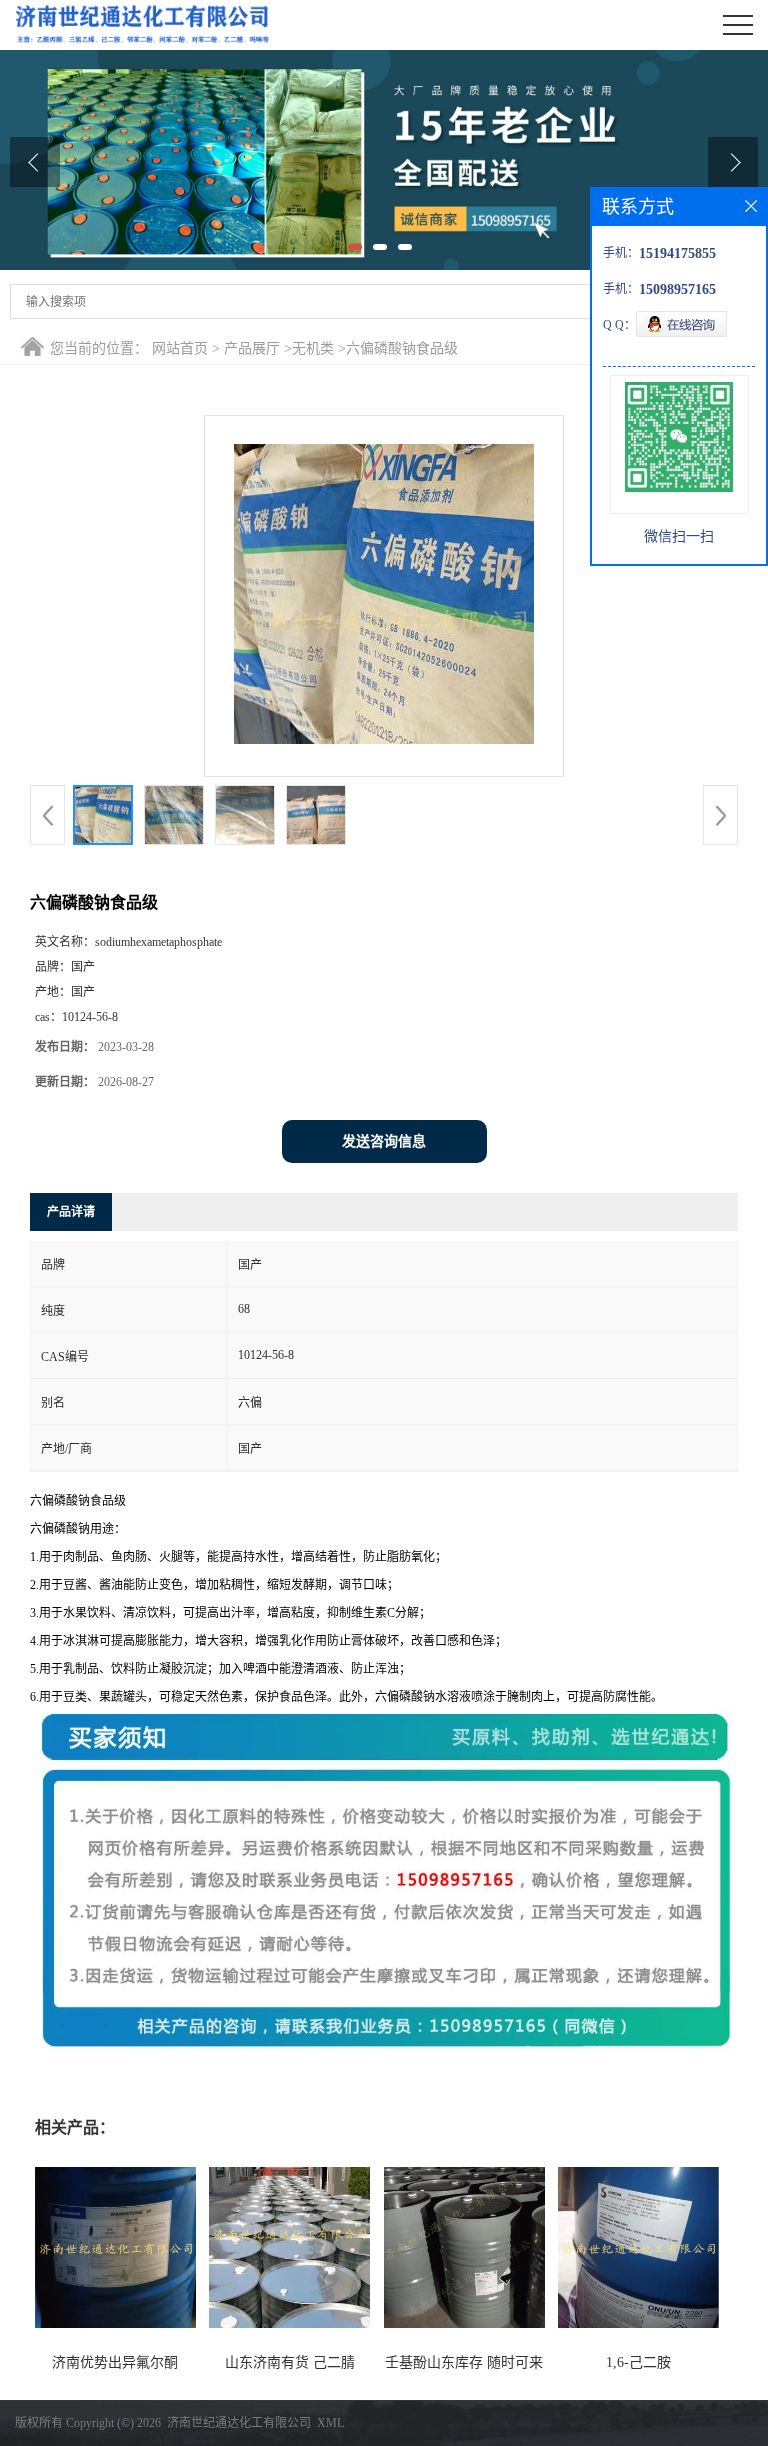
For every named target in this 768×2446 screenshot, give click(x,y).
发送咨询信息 (384, 1141)
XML (330, 2423)
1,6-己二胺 (638, 2362)
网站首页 (180, 348)
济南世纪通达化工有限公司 (239, 2423)
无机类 (313, 348)
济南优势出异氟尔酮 (115, 2362)
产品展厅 (252, 348)
